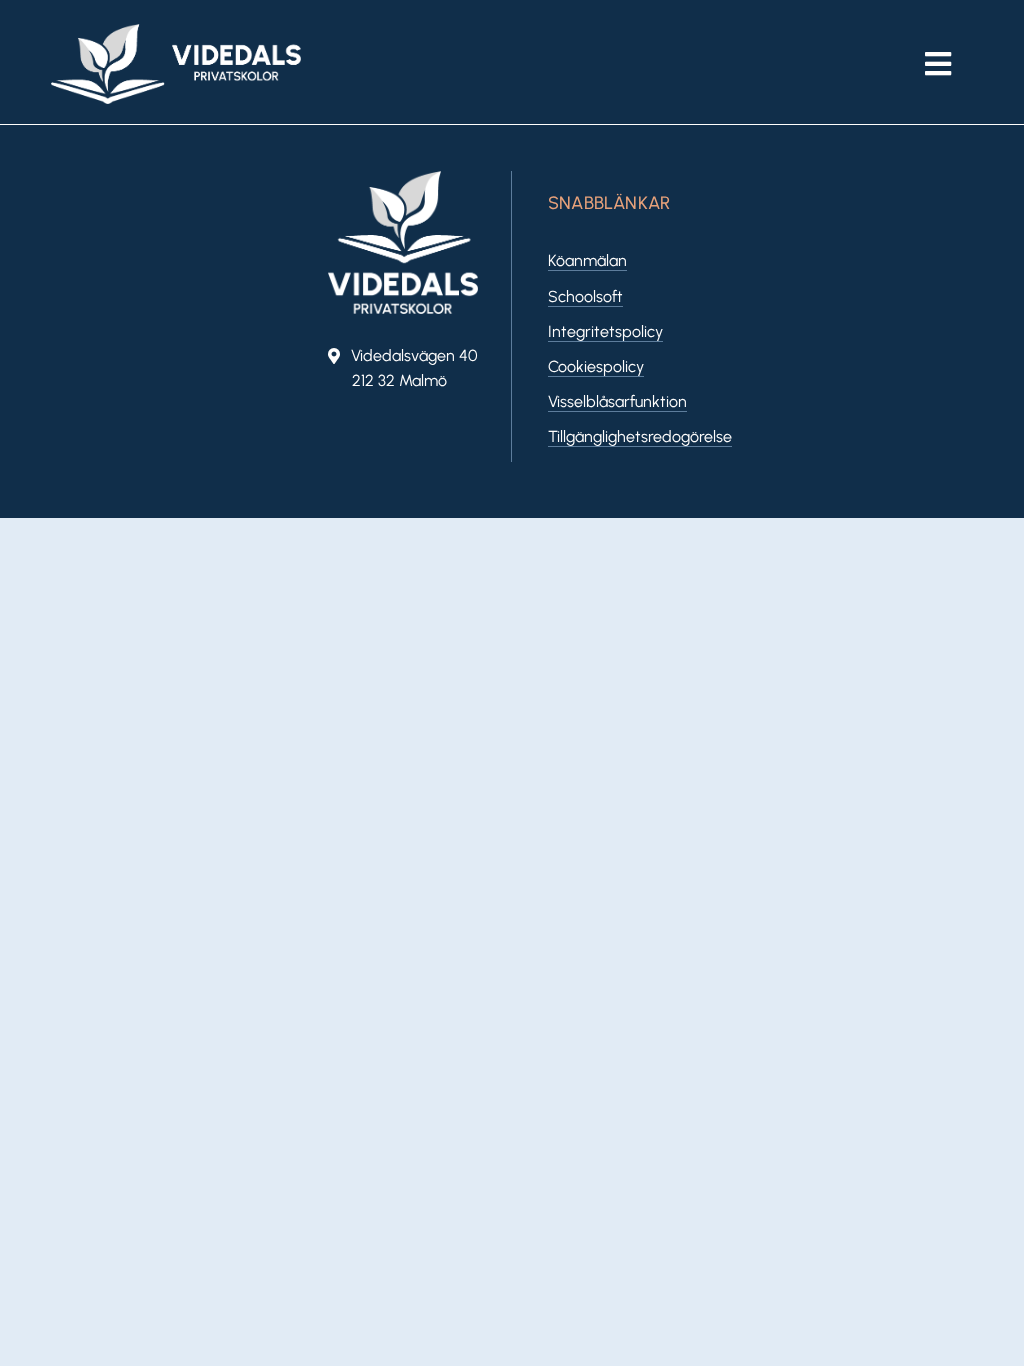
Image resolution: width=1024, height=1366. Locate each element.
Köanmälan (587, 260)
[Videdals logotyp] (176, 31)
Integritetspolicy (605, 331)
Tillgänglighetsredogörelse (640, 436)
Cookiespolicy (596, 366)
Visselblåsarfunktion (617, 401)
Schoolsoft (585, 296)
